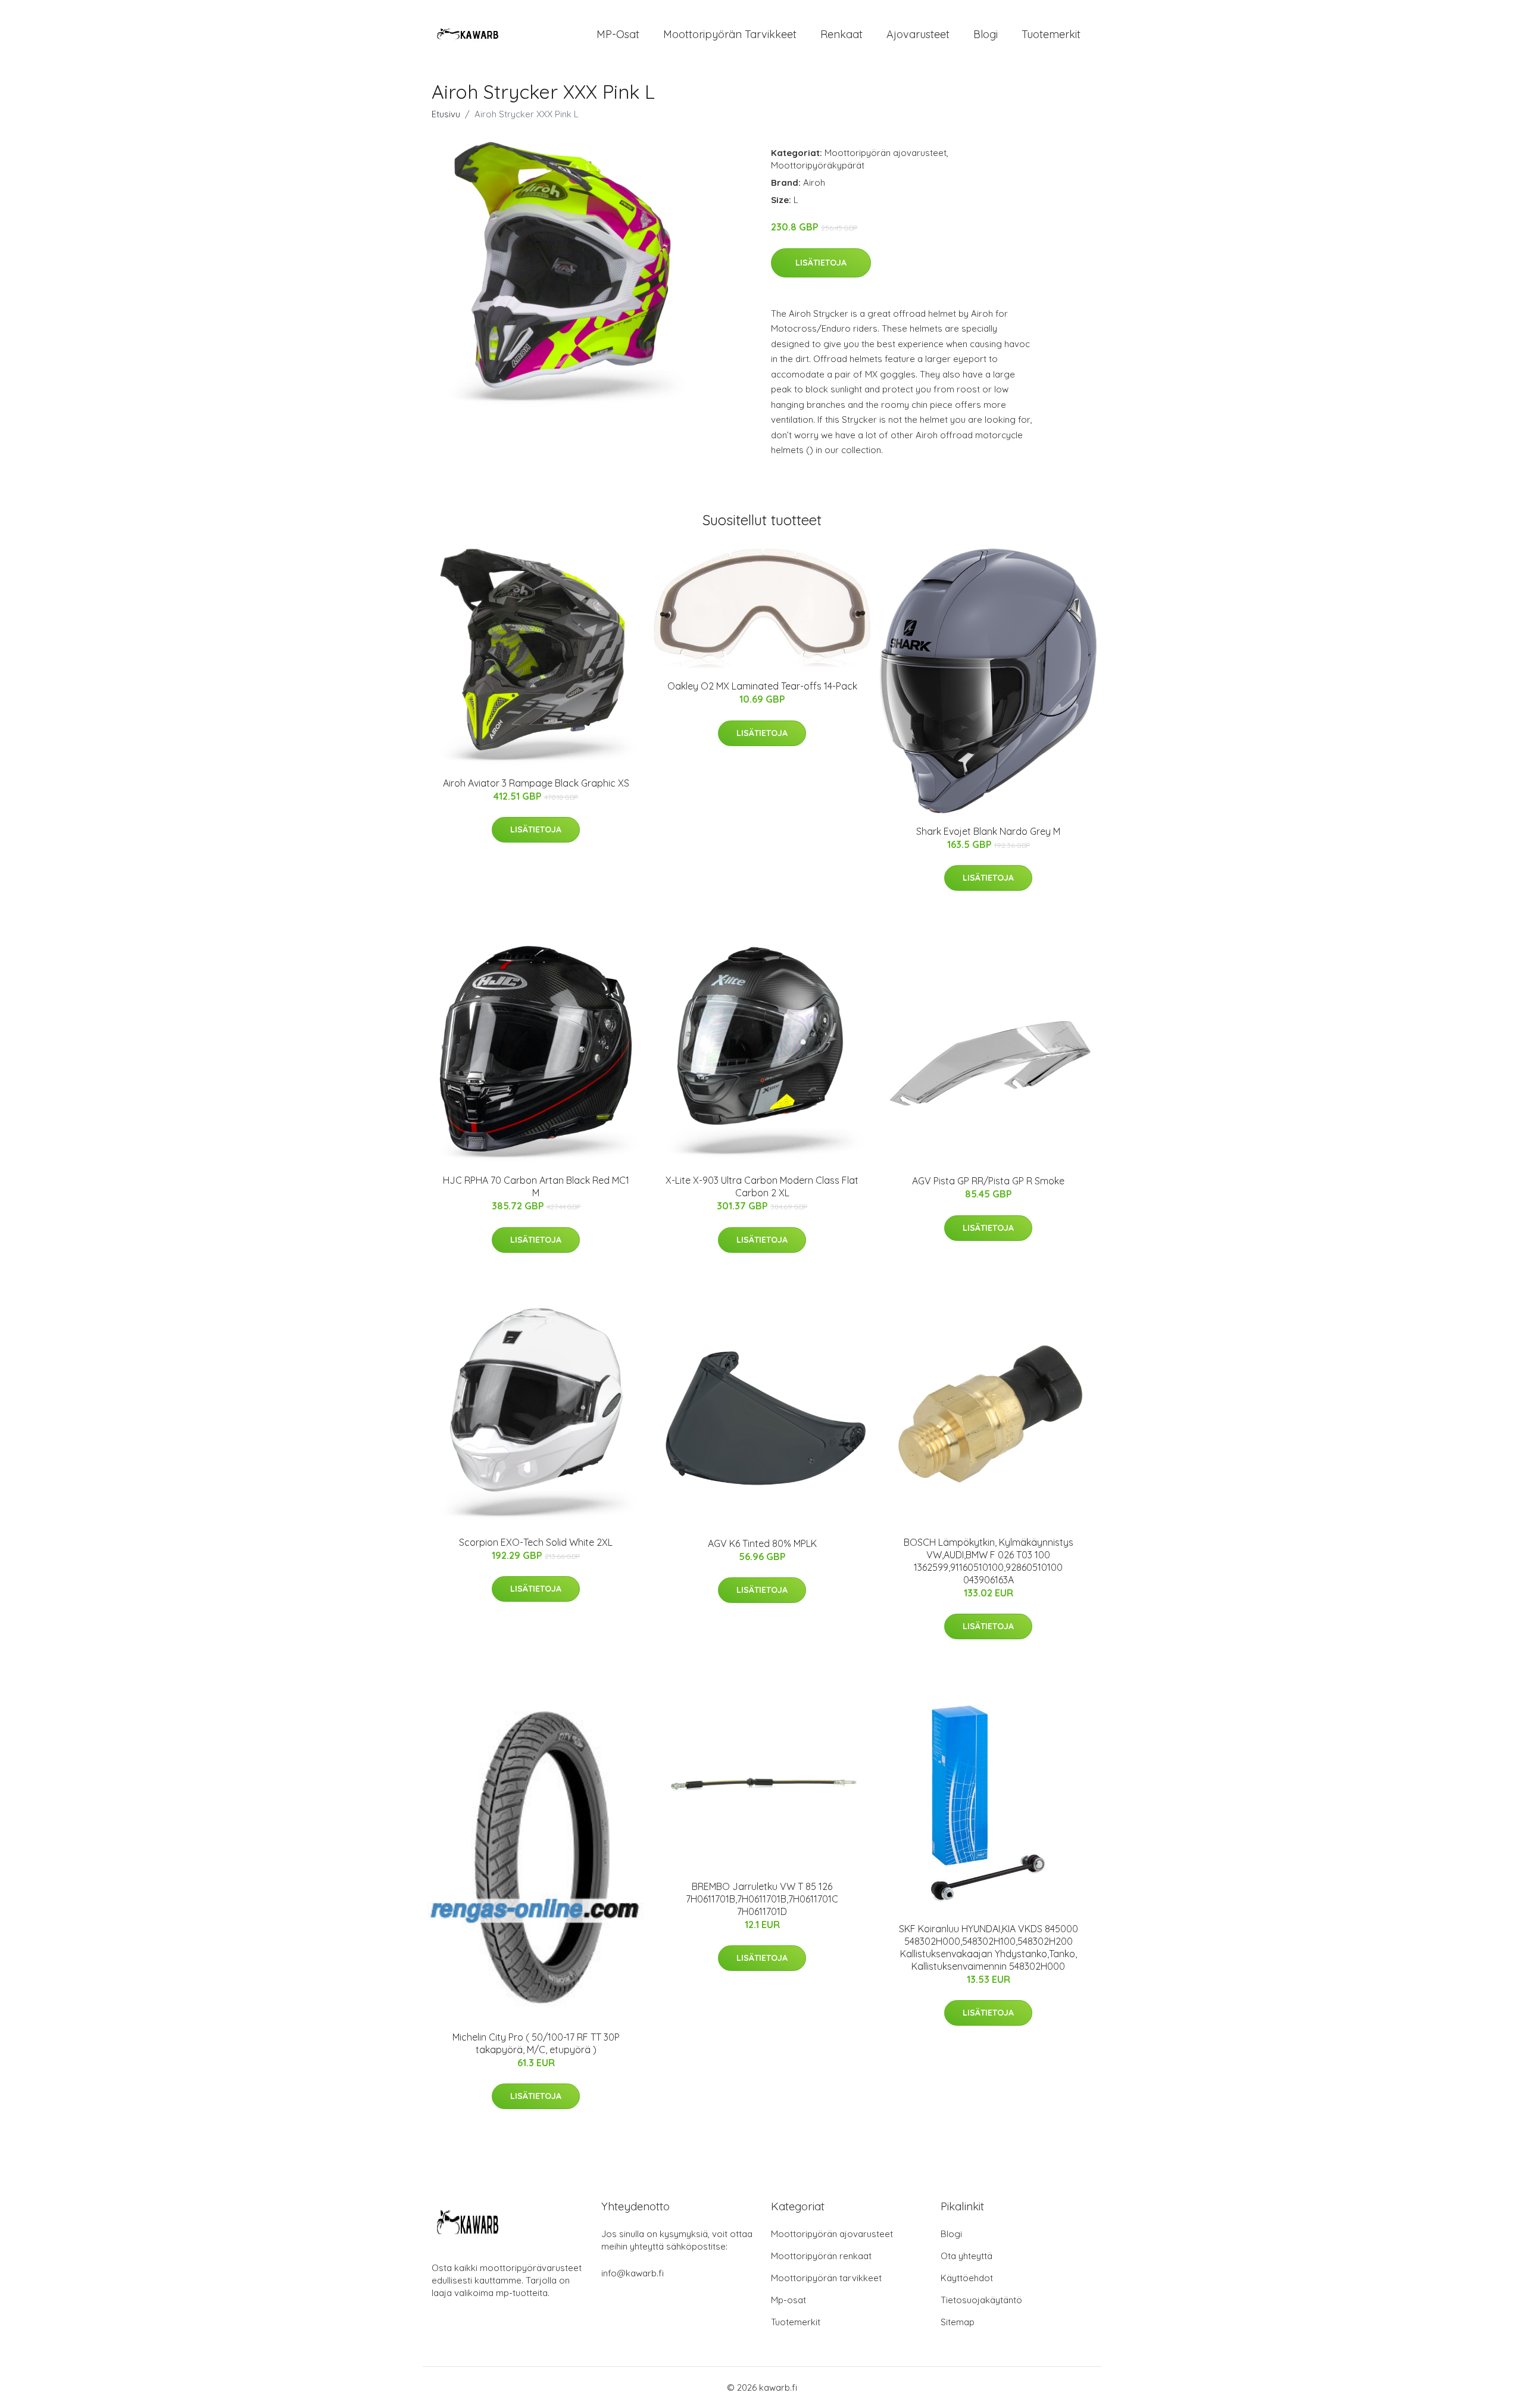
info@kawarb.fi (633, 2273)
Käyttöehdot (967, 2278)
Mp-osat (788, 2300)
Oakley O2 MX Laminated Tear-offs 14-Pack (762, 686)
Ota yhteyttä (966, 2256)
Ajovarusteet (918, 34)
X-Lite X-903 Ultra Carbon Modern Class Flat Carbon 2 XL (762, 1186)
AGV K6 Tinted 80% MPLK (762, 1543)
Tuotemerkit (1051, 34)
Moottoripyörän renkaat (821, 2256)
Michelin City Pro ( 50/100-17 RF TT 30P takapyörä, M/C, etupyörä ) (536, 2043)
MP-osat (618, 34)
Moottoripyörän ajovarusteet (886, 153)
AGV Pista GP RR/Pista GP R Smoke (988, 1181)
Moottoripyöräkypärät (818, 165)
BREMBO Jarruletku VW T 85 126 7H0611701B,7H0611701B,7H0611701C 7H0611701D (762, 1899)
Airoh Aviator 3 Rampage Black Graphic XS (536, 783)
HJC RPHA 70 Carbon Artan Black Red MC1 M (536, 1186)
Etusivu (446, 114)
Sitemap (958, 2322)
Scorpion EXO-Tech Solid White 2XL (536, 1542)
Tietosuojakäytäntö (981, 2300)
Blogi (986, 34)
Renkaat (841, 34)
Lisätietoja (821, 263)
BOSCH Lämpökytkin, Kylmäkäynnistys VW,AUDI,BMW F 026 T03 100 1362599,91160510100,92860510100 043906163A (989, 1561)
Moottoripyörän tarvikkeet (730, 34)
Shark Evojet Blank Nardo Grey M (988, 831)
